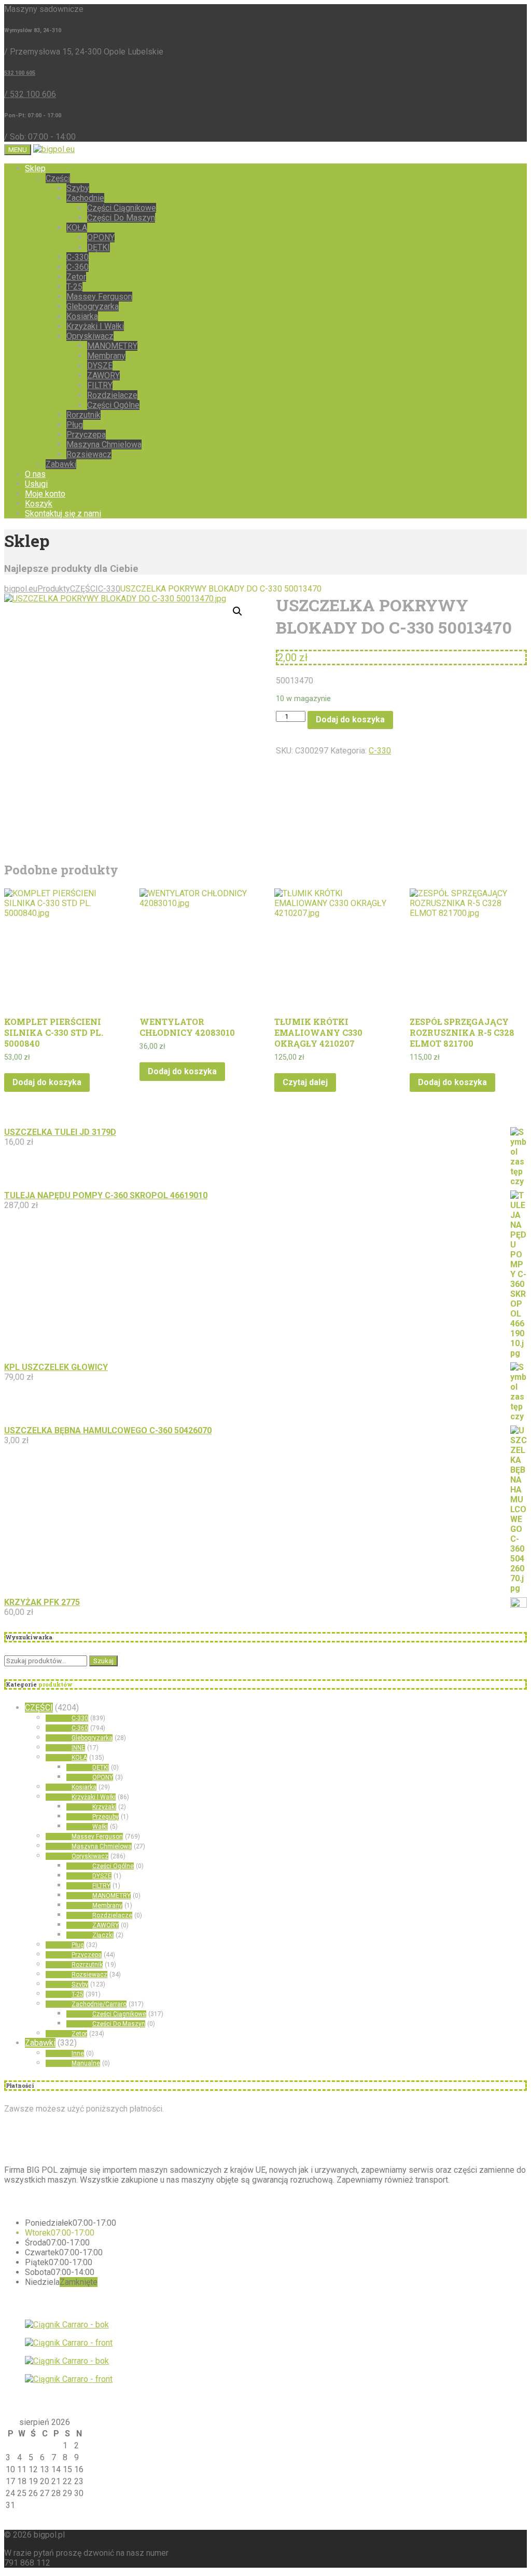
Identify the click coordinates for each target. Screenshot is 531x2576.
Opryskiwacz (90, 336)
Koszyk (39, 504)
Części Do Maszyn (121, 218)
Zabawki (61, 464)
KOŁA (77, 228)
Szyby (78, 188)
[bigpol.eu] (54, 149)
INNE (78, 1748)
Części (58, 178)
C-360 (78, 267)
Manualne (86, 2063)
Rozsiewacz (89, 454)
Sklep (35, 168)
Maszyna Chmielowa (104, 444)
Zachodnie (85, 198)
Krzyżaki (104, 1807)
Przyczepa (86, 435)
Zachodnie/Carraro (99, 2004)
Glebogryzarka (93, 306)
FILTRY (100, 385)
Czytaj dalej (305, 1082)
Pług (75, 425)
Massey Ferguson (99, 297)
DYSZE (100, 366)
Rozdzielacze (112, 395)
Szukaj (103, 1661)
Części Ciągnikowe (122, 208)
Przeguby (106, 1817)
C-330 (78, 257)
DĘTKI (99, 247)
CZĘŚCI (39, 1708)
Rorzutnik (83, 415)
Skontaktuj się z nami (63, 513)
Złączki (103, 1935)
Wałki (100, 1827)
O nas (35, 474)
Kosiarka (82, 316)
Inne (78, 2053)
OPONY (101, 237)
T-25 (74, 287)
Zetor (76, 277)
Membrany (106, 356)
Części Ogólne (113, 405)
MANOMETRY (112, 346)
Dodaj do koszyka (350, 720)
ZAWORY (103, 375)
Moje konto (45, 494)
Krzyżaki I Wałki (95, 326)
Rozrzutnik (87, 1965)
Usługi (36, 484)
